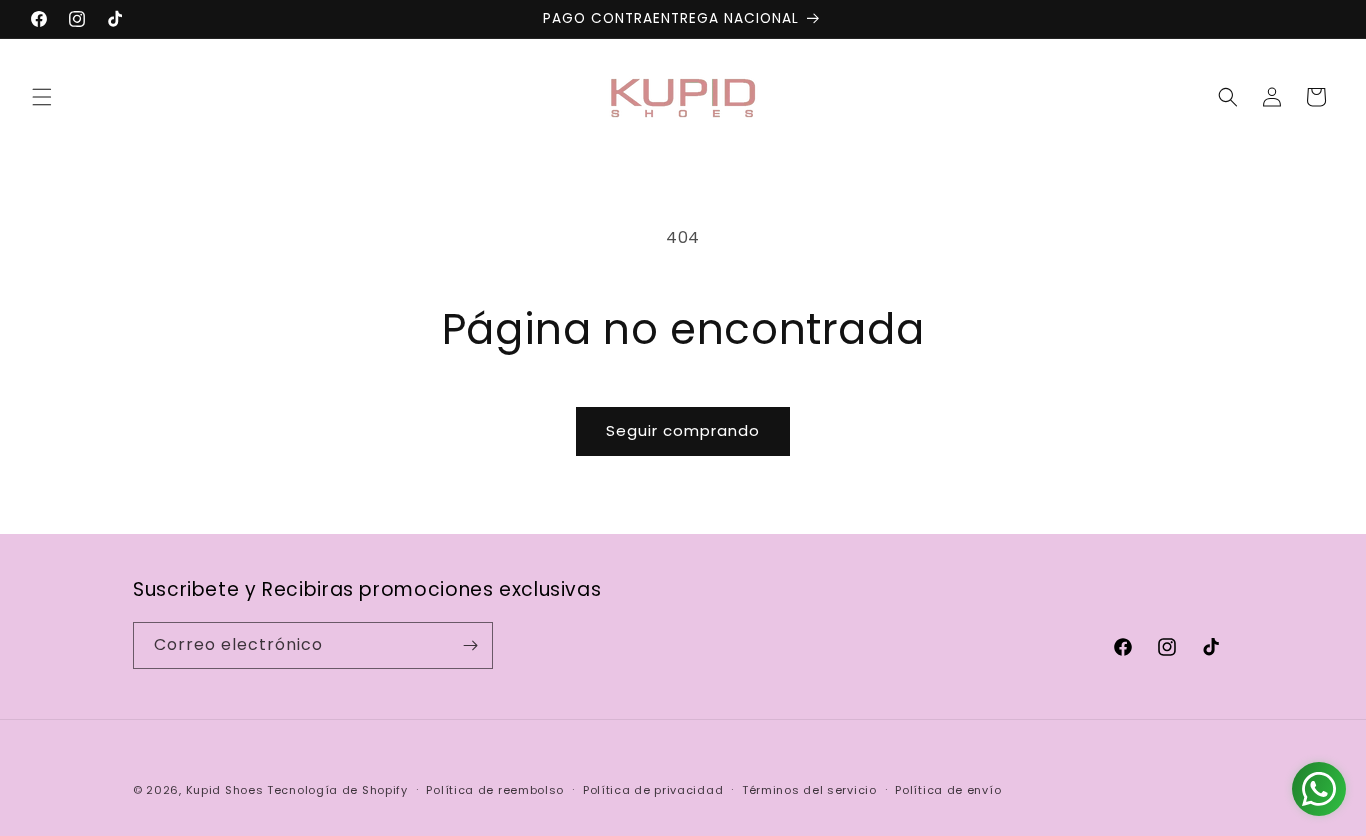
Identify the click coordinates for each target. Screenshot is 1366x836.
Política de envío (948, 790)
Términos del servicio (809, 790)
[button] (42, 97)
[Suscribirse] (470, 645)
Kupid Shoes (225, 790)
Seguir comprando (683, 430)
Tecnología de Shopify (337, 790)
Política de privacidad (653, 790)
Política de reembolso (495, 790)
